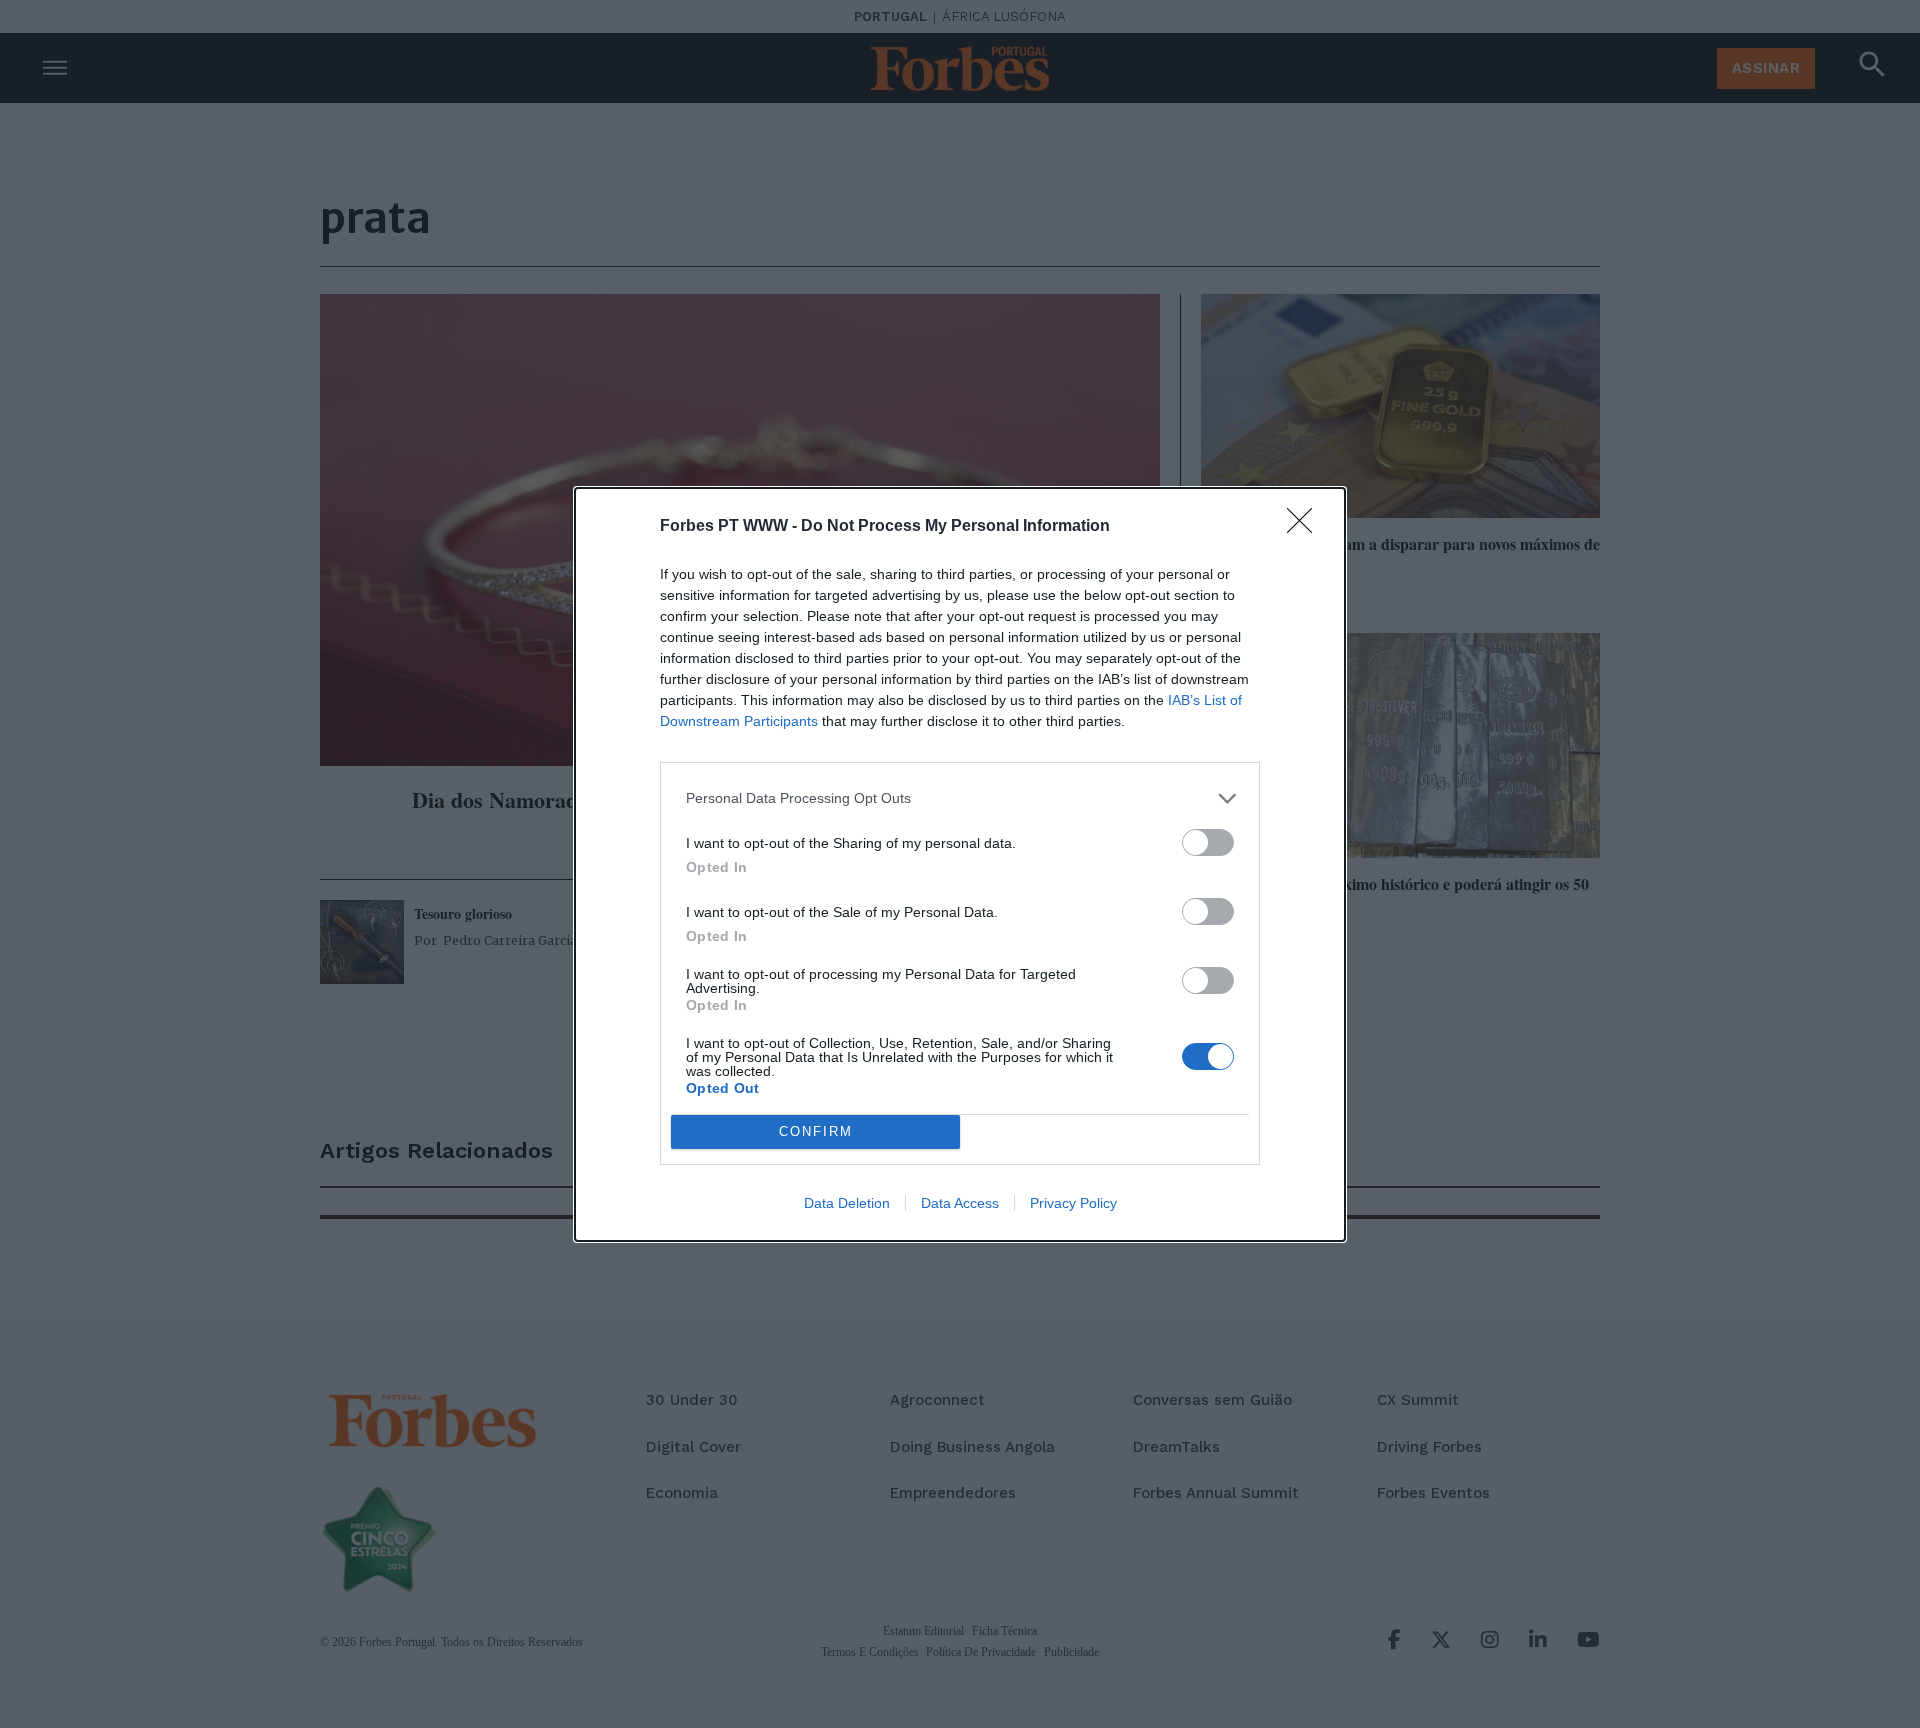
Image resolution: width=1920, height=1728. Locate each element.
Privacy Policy (1073, 1203)
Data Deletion (847, 1203)
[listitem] (960, 798)
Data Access (960, 1203)
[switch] (1208, 842)
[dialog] (960, 864)
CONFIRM (816, 1131)
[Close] (1306, 527)
